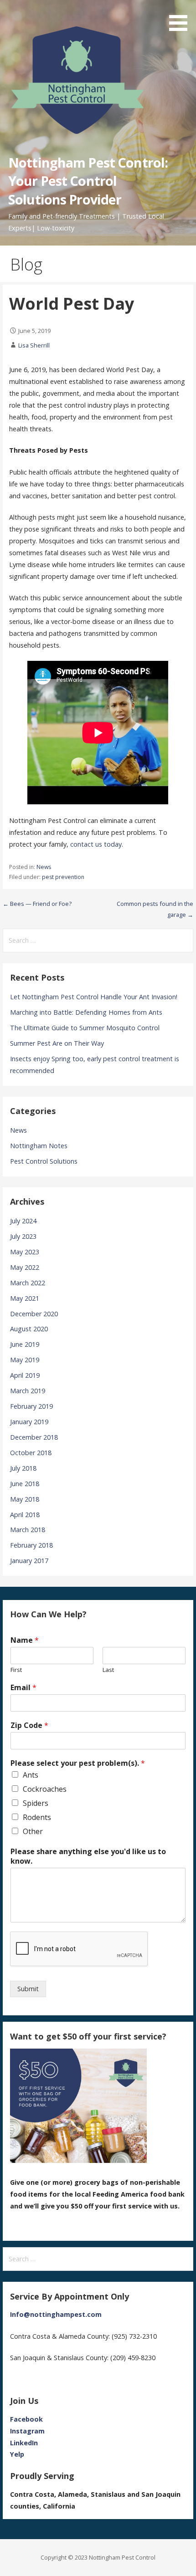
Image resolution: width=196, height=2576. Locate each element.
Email (23, 1688)
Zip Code (29, 1725)
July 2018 (23, 1468)
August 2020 (29, 1329)
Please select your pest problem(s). (78, 1763)
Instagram (27, 2431)
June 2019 (25, 1344)
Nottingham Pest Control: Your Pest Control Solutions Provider (88, 181)
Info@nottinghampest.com (56, 2314)
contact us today (96, 844)
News (44, 867)
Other (33, 1831)
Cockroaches (45, 1789)
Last (108, 1670)
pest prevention (63, 877)
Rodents (37, 1817)
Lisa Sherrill (34, 345)
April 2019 (25, 1375)
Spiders (36, 1803)
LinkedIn (24, 2443)
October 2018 (31, 1453)
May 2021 (25, 1298)
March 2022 (28, 1283)
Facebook (26, 2419)
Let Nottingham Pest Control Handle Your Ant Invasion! (94, 997)
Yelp (17, 2454)
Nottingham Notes (39, 1146)
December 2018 (34, 1437)
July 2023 (23, 1236)
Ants (31, 1775)
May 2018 (25, 1499)
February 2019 (31, 1406)
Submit (28, 1989)
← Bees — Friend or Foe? (37, 904)
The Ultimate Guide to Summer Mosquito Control (85, 1028)
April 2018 (25, 1515)
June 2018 (25, 1484)
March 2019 (28, 1391)
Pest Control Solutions (44, 1161)
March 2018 (28, 1530)
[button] (181, 17)
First (16, 1670)
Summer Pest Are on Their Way (57, 1043)
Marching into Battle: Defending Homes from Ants (86, 1012)
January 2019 (29, 1422)
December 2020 (34, 1314)
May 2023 (25, 1252)
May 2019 (25, 1360)
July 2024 (23, 1221)
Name (25, 1640)
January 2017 (29, 1561)
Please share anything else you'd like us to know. (88, 1856)
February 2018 (31, 1545)
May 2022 (25, 1267)
